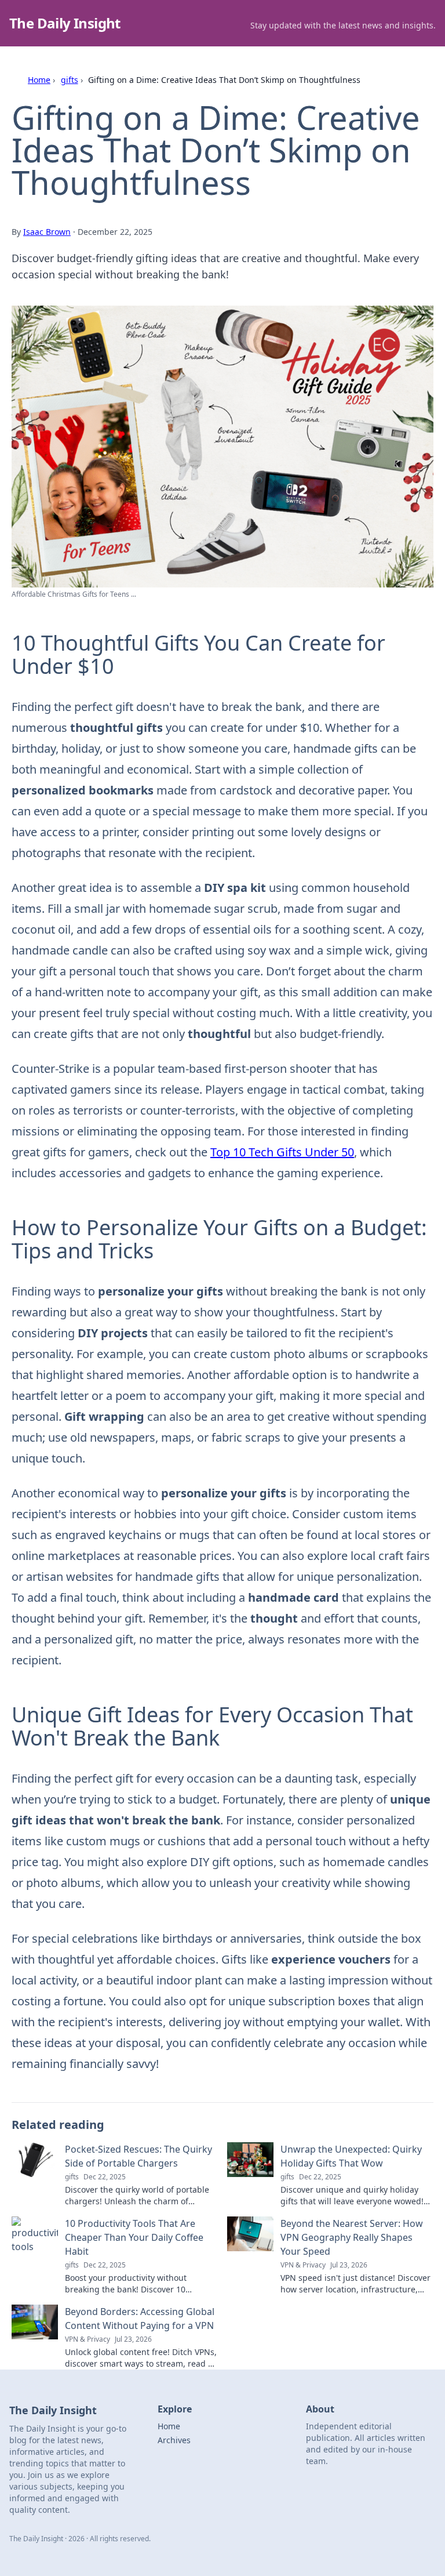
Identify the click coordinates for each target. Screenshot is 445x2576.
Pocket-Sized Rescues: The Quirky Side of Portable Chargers (138, 2156)
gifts (70, 80)
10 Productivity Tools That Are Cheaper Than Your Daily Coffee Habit (134, 2237)
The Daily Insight (65, 23)
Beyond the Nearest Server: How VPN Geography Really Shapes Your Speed (352, 2237)
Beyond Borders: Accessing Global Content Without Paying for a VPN (140, 2319)
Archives (174, 2440)
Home (39, 80)
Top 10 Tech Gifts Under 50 (282, 1152)
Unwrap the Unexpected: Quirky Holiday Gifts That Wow (351, 2156)
